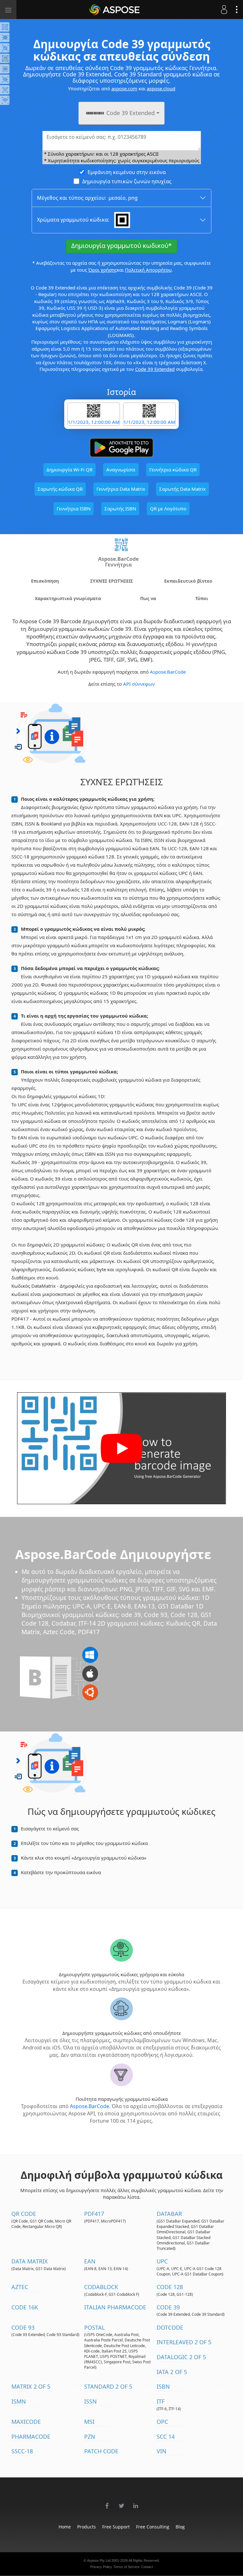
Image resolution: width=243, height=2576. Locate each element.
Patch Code (101, 2451)
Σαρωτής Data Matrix (182, 489)
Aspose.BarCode (168, 672)
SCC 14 (166, 2437)
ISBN (163, 2386)
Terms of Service (126, 2567)
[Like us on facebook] (107, 2502)
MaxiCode (26, 2422)
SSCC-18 (22, 2451)
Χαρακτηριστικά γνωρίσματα (68, 598)
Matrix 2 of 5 (31, 2386)
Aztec (20, 2287)
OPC (162, 2422)
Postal (94, 2327)
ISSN (90, 2401)
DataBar (169, 2214)
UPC (162, 2261)
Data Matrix (30, 2261)
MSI (89, 2422)
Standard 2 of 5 (108, 2386)
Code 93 (23, 2327)
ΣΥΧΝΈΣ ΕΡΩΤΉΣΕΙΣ (112, 581)
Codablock (101, 2287)
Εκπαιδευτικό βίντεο (188, 581)
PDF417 (94, 2214)
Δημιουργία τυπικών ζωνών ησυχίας (127, 181)
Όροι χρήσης (103, 270)
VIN (162, 2451)
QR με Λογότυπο (168, 508)
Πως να (148, 598)
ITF (161, 2401)
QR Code (24, 2214)
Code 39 (168, 2307)
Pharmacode (31, 2437)
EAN (90, 2261)
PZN (90, 2437)
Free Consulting (153, 2527)
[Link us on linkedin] (136, 2502)
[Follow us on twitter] (121, 2502)
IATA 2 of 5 (172, 2372)
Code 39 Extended (155, 369)
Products (87, 2527)
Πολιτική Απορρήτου (148, 270)
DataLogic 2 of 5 (181, 2357)
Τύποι (202, 598)
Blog (180, 2527)
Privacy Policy (101, 2567)
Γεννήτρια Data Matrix (121, 489)
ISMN (19, 2401)
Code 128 (170, 2287)
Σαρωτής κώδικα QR (60, 489)
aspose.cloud (161, 88)
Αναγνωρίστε (121, 469)
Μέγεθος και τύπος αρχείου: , (87, 198)
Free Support (116, 2527)
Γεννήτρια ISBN (74, 508)
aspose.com (124, 88)
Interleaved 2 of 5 (184, 2342)
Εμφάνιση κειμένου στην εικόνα (127, 172)
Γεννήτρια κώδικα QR (173, 469)
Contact (147, 2567)
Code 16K (25, 2307)
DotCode (170, 2327)
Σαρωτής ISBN (120, 508)
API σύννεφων (139, 684)
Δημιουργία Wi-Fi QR (69, 469)
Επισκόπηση (45, 581)
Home (65, 2527)
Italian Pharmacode (115, 2307)
